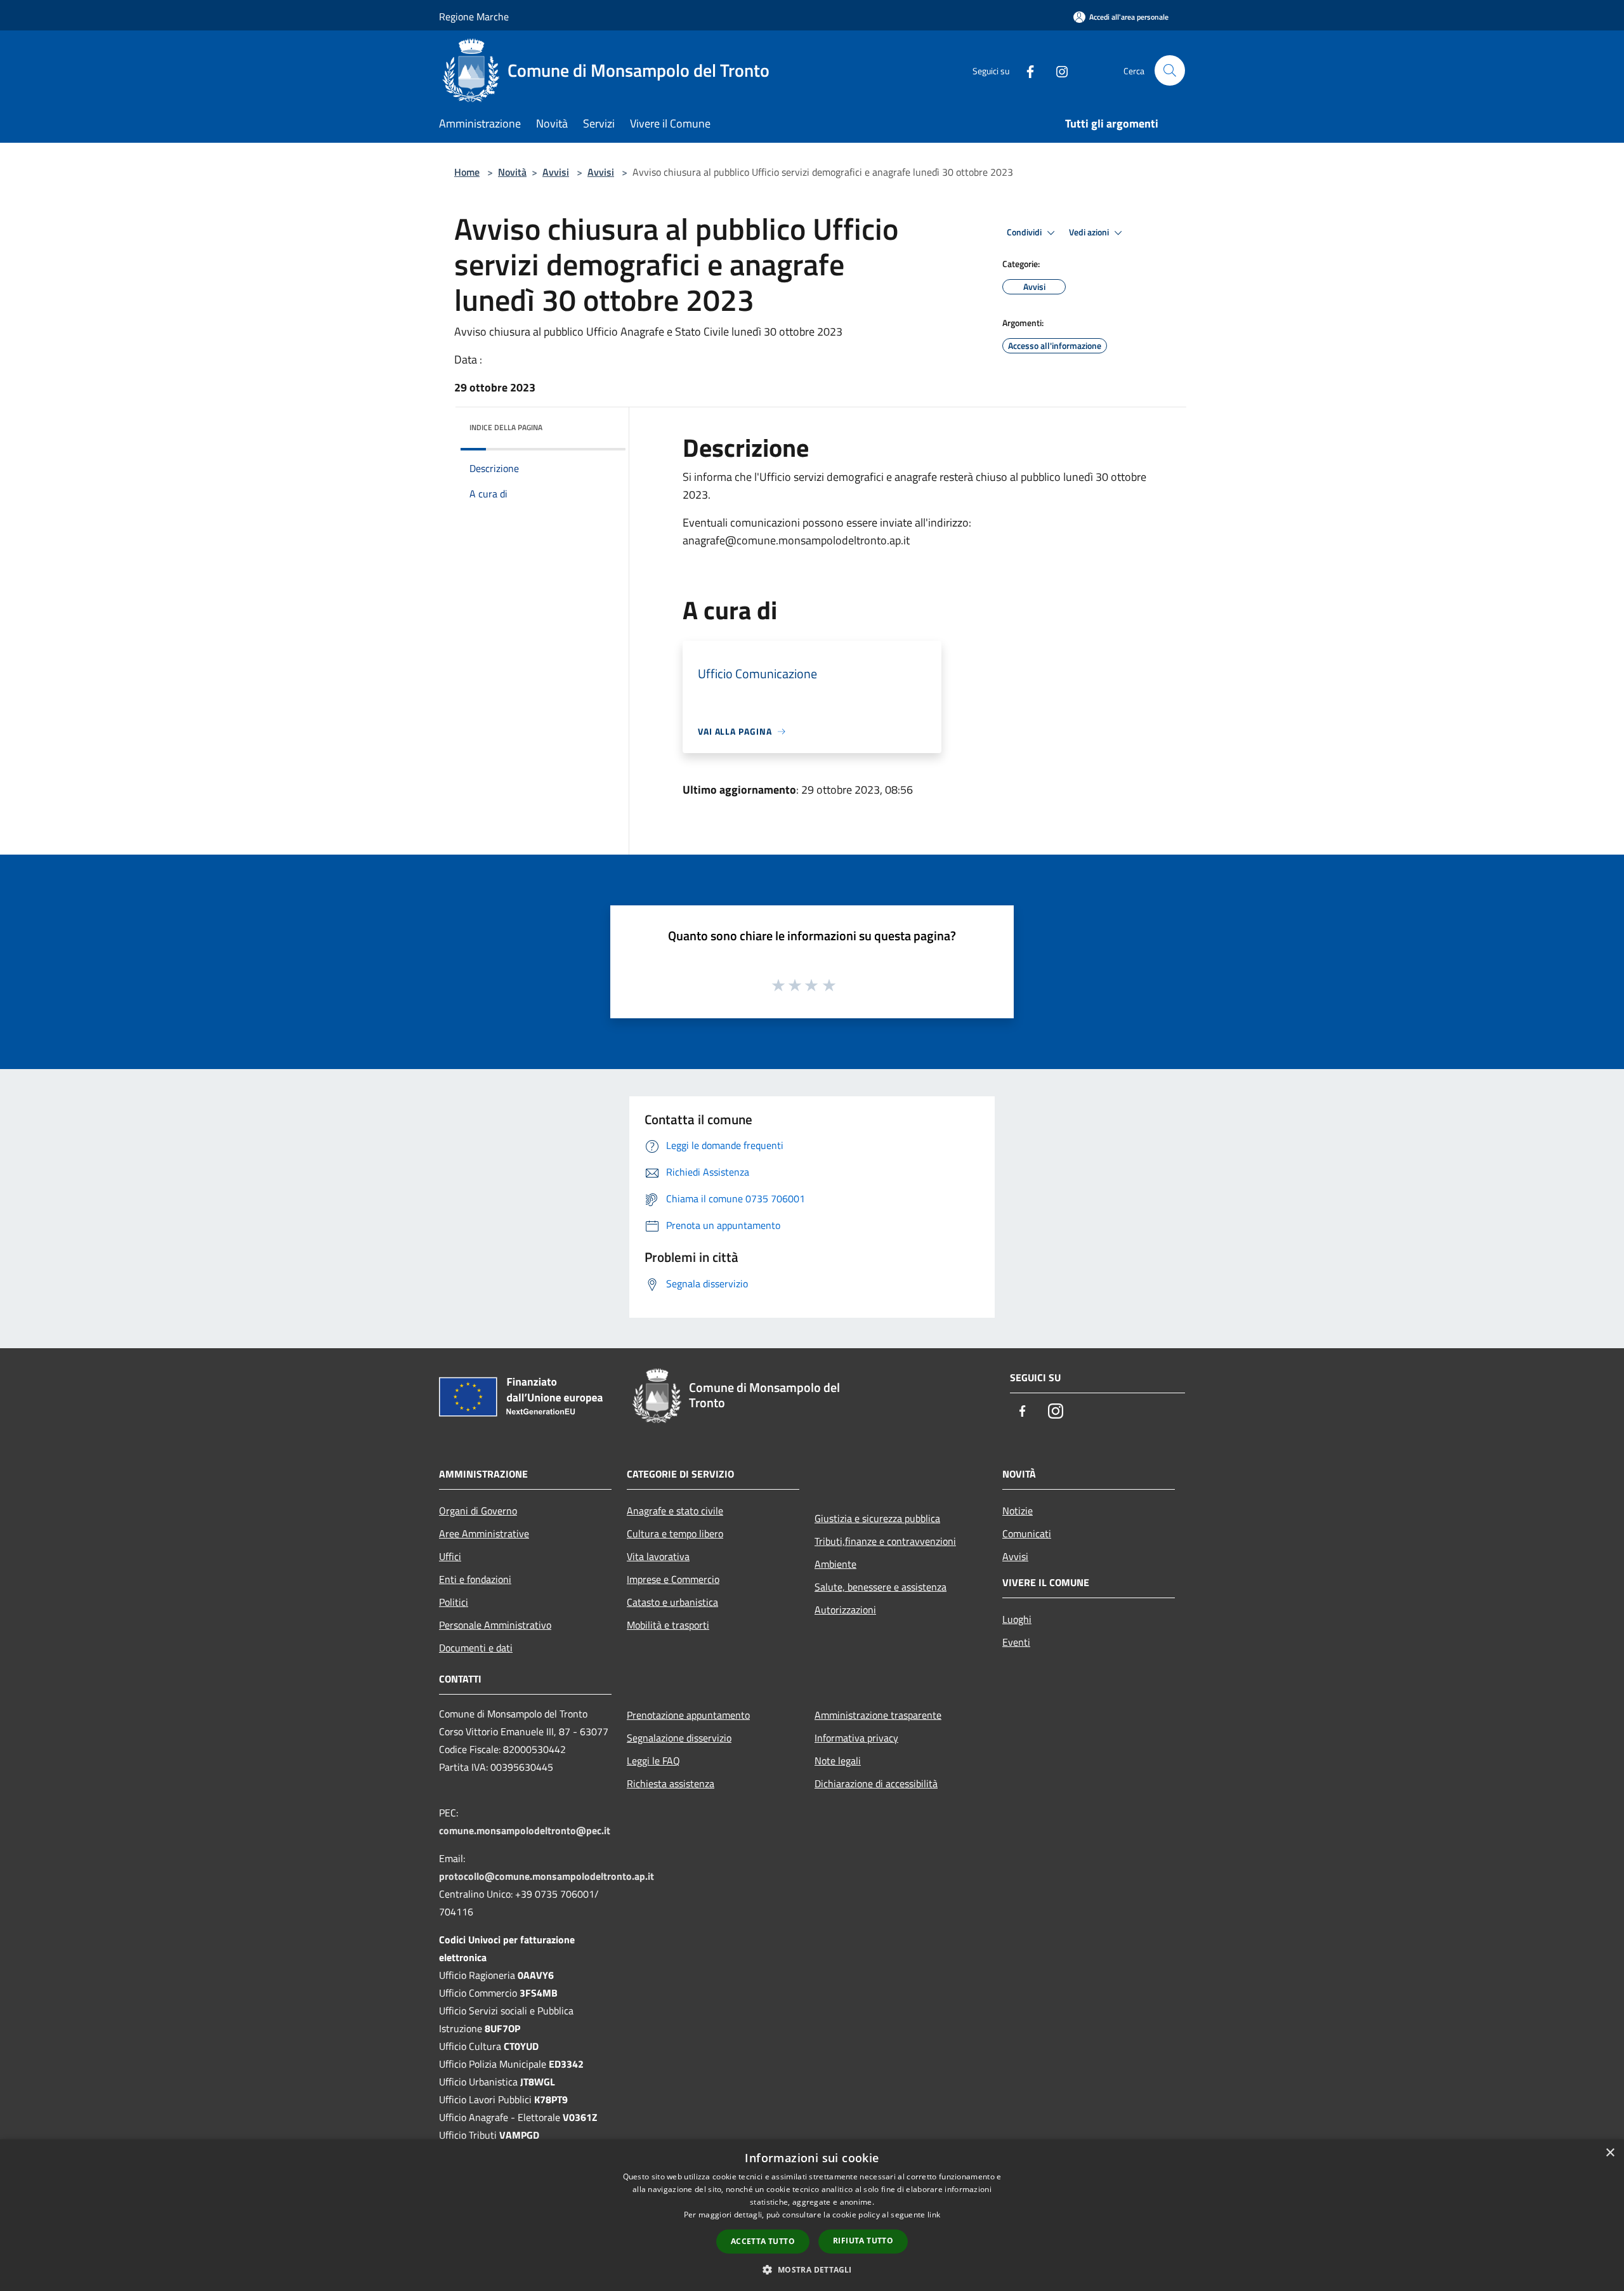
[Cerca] (1170, 70)
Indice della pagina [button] (506, 427)
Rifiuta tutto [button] (863, 2241)
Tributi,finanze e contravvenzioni (885, 1541)
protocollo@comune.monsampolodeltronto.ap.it (547, 1876)
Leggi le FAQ (653, 1761)
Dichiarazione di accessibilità (876, 1783)
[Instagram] (1057, 70)
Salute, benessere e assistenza (881, 1587)
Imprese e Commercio (673, 1579)
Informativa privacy (856, 1738)
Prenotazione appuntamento (688, 1715)
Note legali (838, 1761)
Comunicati (1027, 1533)
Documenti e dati (476, 1648)
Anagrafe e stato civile (675, 1511)
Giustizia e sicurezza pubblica (877, 1518)
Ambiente (835, 1564)
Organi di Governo (478, 1511)
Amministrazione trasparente (878, 1715)
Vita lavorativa (658, 1556)
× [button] (1610, 2153)
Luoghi (1017, 1619)
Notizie (1018, 1511)
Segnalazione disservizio (679, 1738)
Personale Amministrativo (495, 1625)
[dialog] (812, 2215)
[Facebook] (1025, 70)
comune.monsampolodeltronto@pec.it (525, 1830)
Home (467, 172)
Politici (454, 1602)
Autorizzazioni (845, 1610)
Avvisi (556, 172)
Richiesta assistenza (671, 1783)
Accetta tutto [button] (763, 2241)
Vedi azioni (1090, 232)
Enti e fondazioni (475, 1579)
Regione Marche (474, 16)
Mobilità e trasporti (668, 1625)
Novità (512, 172)
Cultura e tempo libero (675, 1533)
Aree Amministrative (484, 1533)
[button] (812, 2269)
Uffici (450, 1556)
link (934, 2215)
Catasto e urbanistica (672, 1602)
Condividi (1025, 232)
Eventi (1016, 1642)
